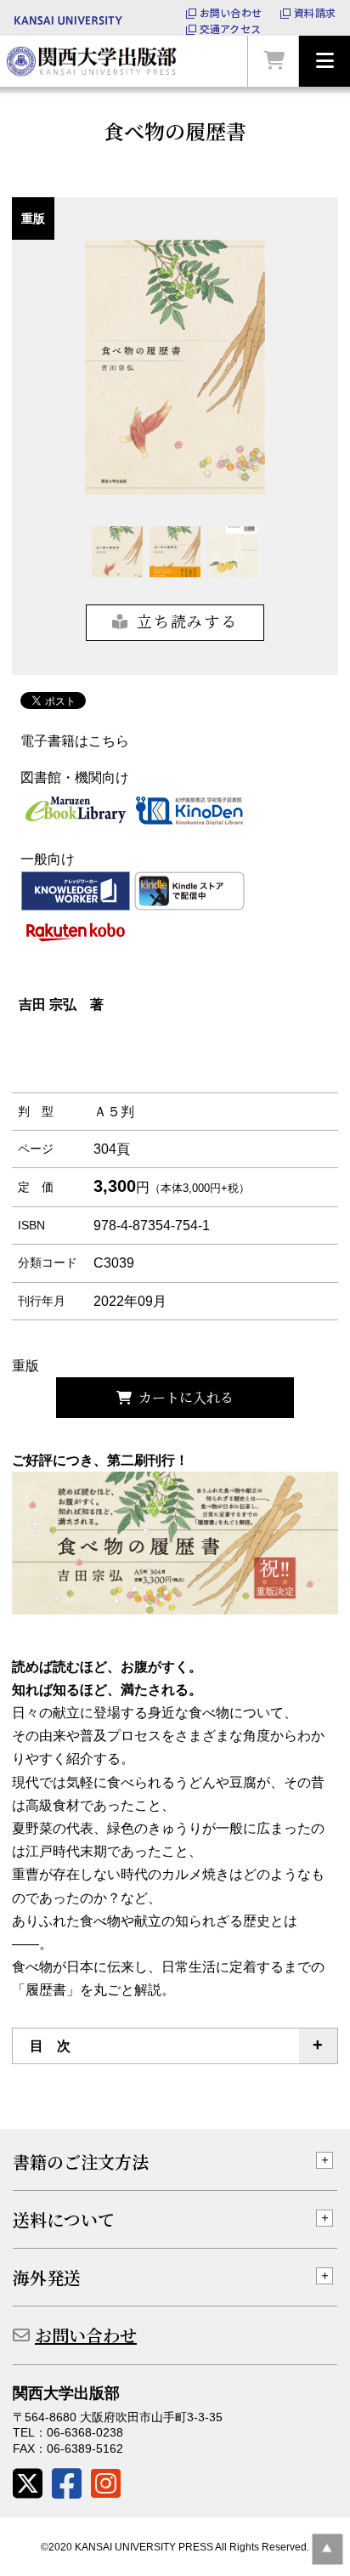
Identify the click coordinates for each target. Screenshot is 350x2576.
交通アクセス (230, 29)
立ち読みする (187, 621)
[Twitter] (28, 2484)
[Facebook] (67, 2484)
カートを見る (274, 61)
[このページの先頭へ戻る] (327, 2549)
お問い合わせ (231, 13)
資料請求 (315, 13)
